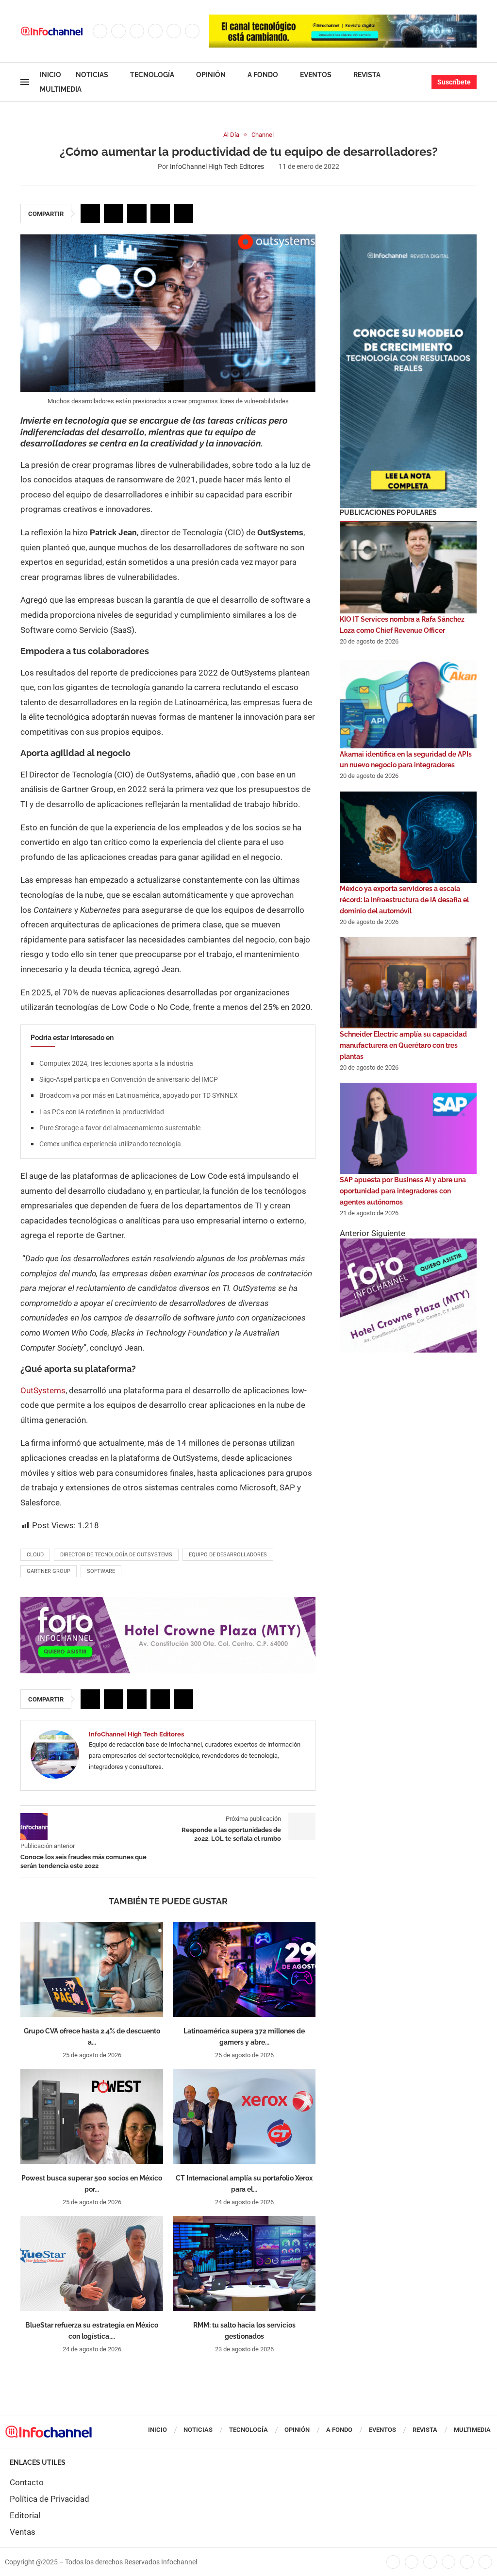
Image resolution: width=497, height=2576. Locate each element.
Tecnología (152, 75)
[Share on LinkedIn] (137, 214)
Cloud (35, 1555)
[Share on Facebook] (90, 214)
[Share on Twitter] (114, 214)
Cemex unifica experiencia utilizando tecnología (110, 1144)
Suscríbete (454, 82)
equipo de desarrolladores (228, 1555)
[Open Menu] (25, 82)
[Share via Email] (183, 214)
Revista (367, 75)
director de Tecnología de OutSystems (116, 1555)
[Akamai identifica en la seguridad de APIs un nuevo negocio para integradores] (408, 703)
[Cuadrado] (408, 1243)
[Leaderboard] (343, 19)
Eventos (316, 75)
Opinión (211, 75)
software (101, 1571)
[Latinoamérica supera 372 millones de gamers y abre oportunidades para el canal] (244, 1969)
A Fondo (263, 75)
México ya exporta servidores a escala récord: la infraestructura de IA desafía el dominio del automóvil (404, 900)
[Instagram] (137, 31)
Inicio (50, 75)
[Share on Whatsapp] (160, 214)
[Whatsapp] (192, 31)
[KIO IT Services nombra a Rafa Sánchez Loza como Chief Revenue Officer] (408, 568)
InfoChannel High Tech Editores (217, 166)
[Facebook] (100, 31)
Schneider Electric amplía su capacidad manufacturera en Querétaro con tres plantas (403, 1045)
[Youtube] (174, 31)
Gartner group (49, 1571)
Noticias (92, 75)
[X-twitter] (412, 2562)
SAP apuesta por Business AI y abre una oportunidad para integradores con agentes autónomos (403, 1191)
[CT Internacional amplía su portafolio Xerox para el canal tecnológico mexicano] (244, 2116)
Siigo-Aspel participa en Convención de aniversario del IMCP (129, 1079)
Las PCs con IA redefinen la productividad (102, 1112)
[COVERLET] (408, 239)
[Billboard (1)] (168, 1602)
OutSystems (43, 1390)
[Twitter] (118, 31)
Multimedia (61, 89)
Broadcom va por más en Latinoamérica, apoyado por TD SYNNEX (139, 1095)
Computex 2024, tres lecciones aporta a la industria (116, 1063)
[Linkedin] (155, 31)
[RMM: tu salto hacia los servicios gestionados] (244, 2263)
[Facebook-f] (393, 2562)
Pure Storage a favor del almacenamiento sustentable (120, 1128)
